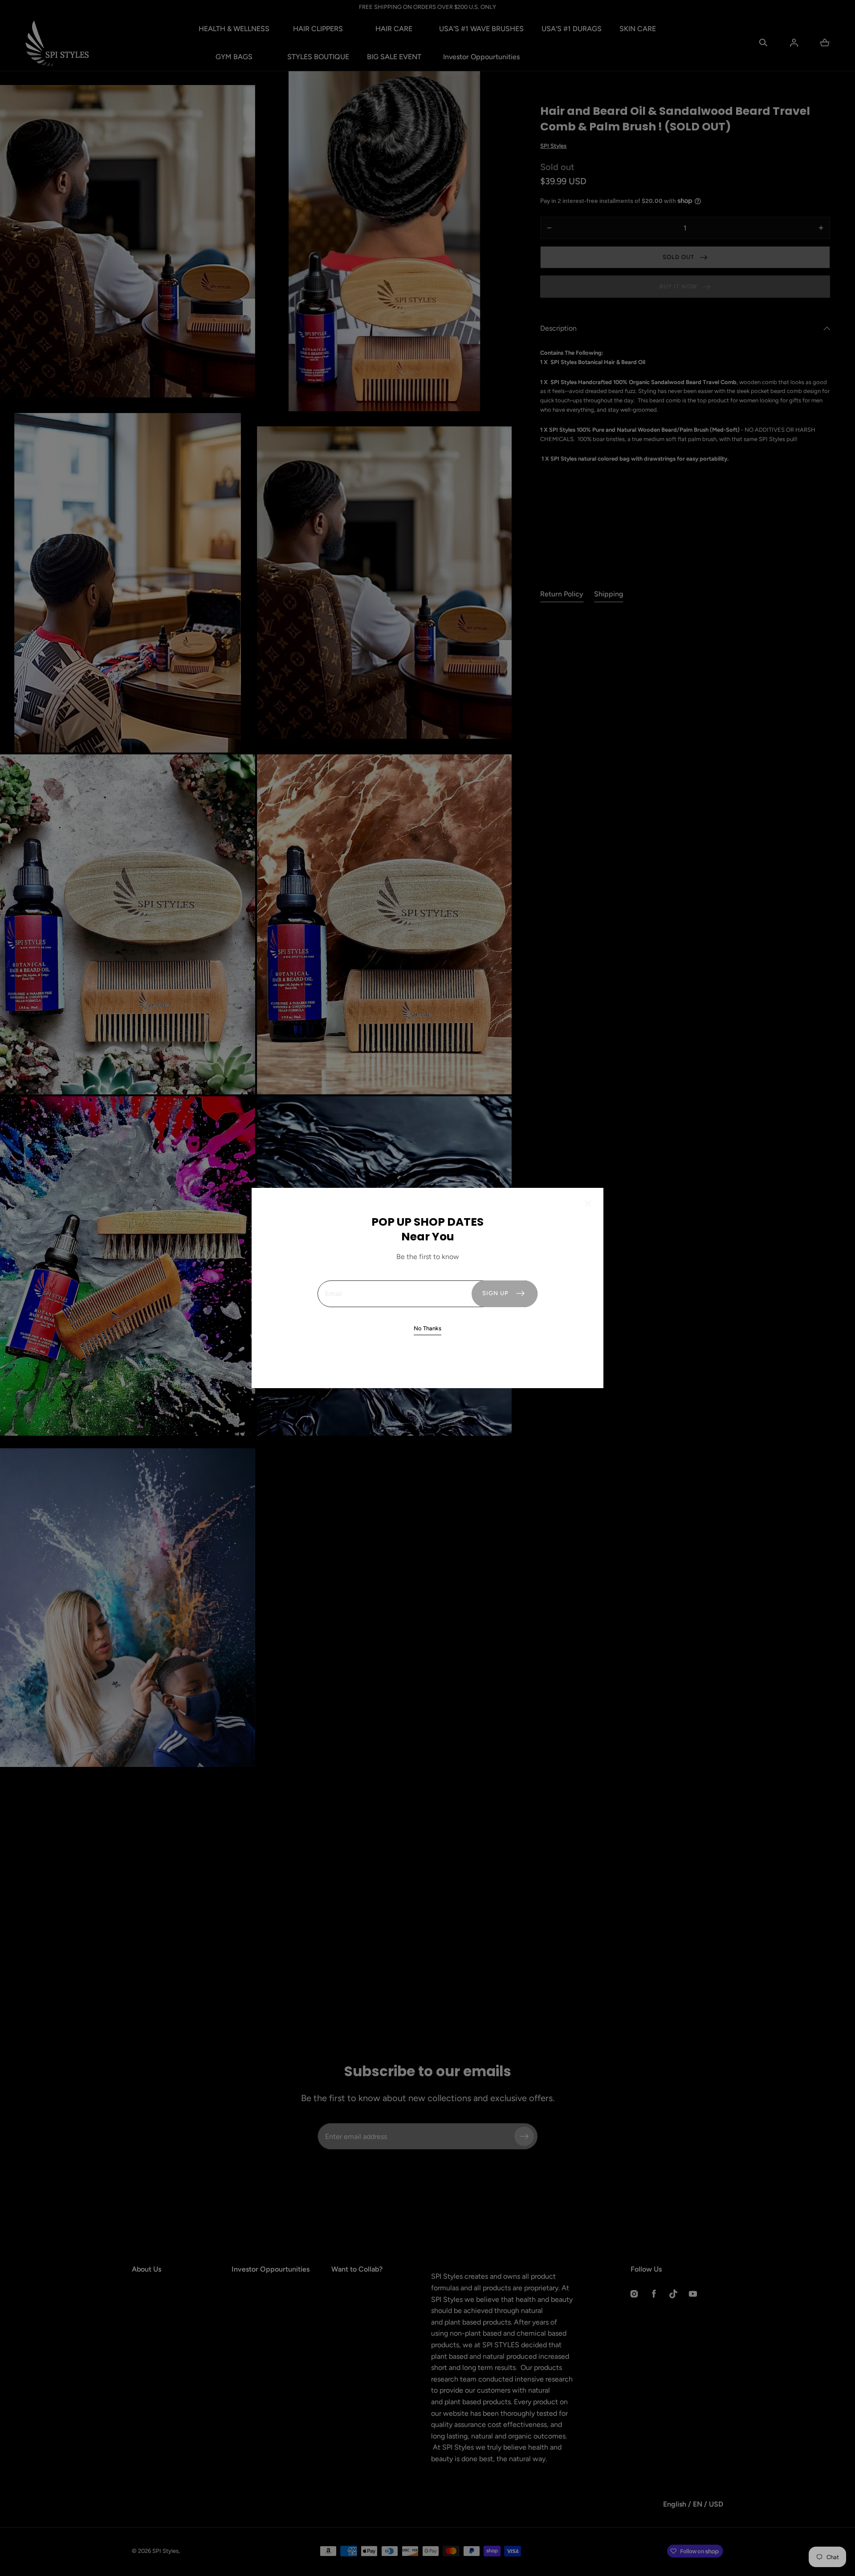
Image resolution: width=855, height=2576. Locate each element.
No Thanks (427, 1328)
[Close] (588, 1204)
